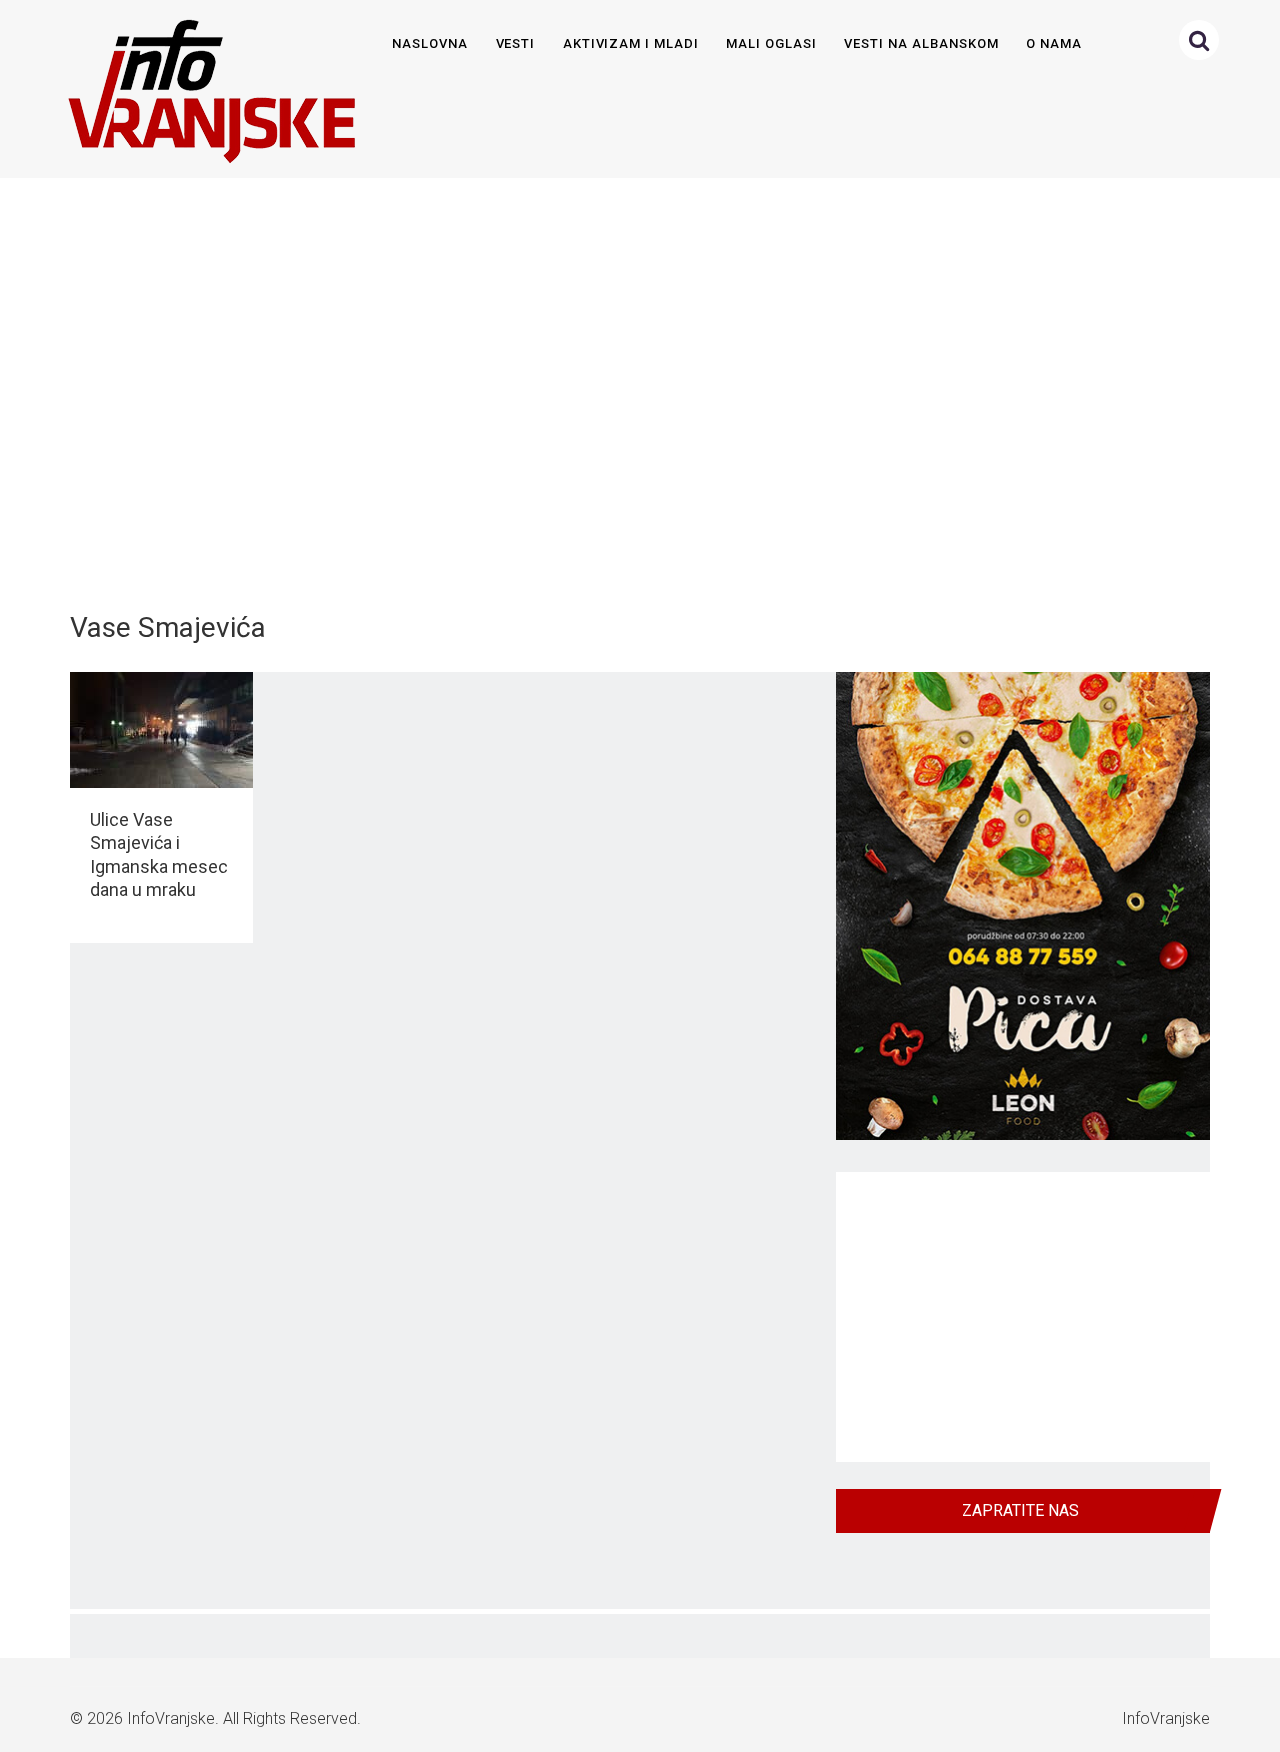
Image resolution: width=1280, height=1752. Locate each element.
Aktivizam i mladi (631, 43)
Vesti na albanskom (921, 43)
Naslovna (430, 43)
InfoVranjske (171, 1718)
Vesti (516, 43)
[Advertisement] (636, 384)
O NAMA (1054, 43)
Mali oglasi (771, 43)
